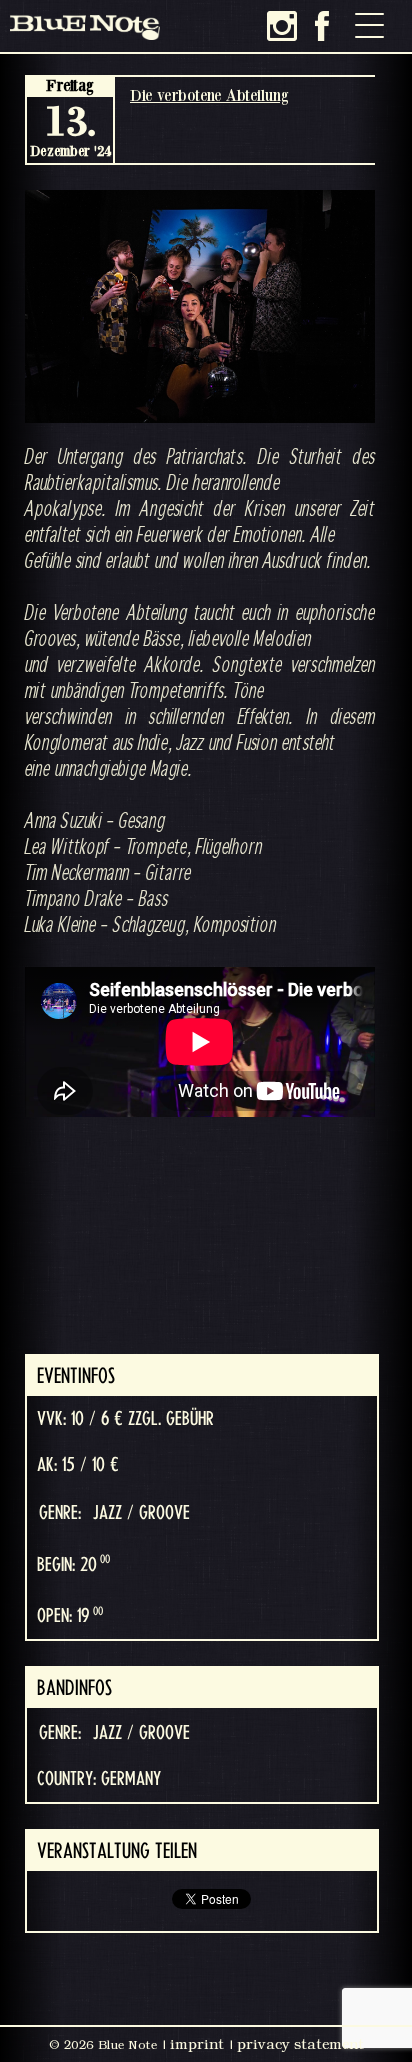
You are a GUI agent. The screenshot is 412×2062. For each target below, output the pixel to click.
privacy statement (300, 2044)
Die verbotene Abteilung (209, 95)
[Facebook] (322, 26)
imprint (197, 2044)
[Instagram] (282, 26)
